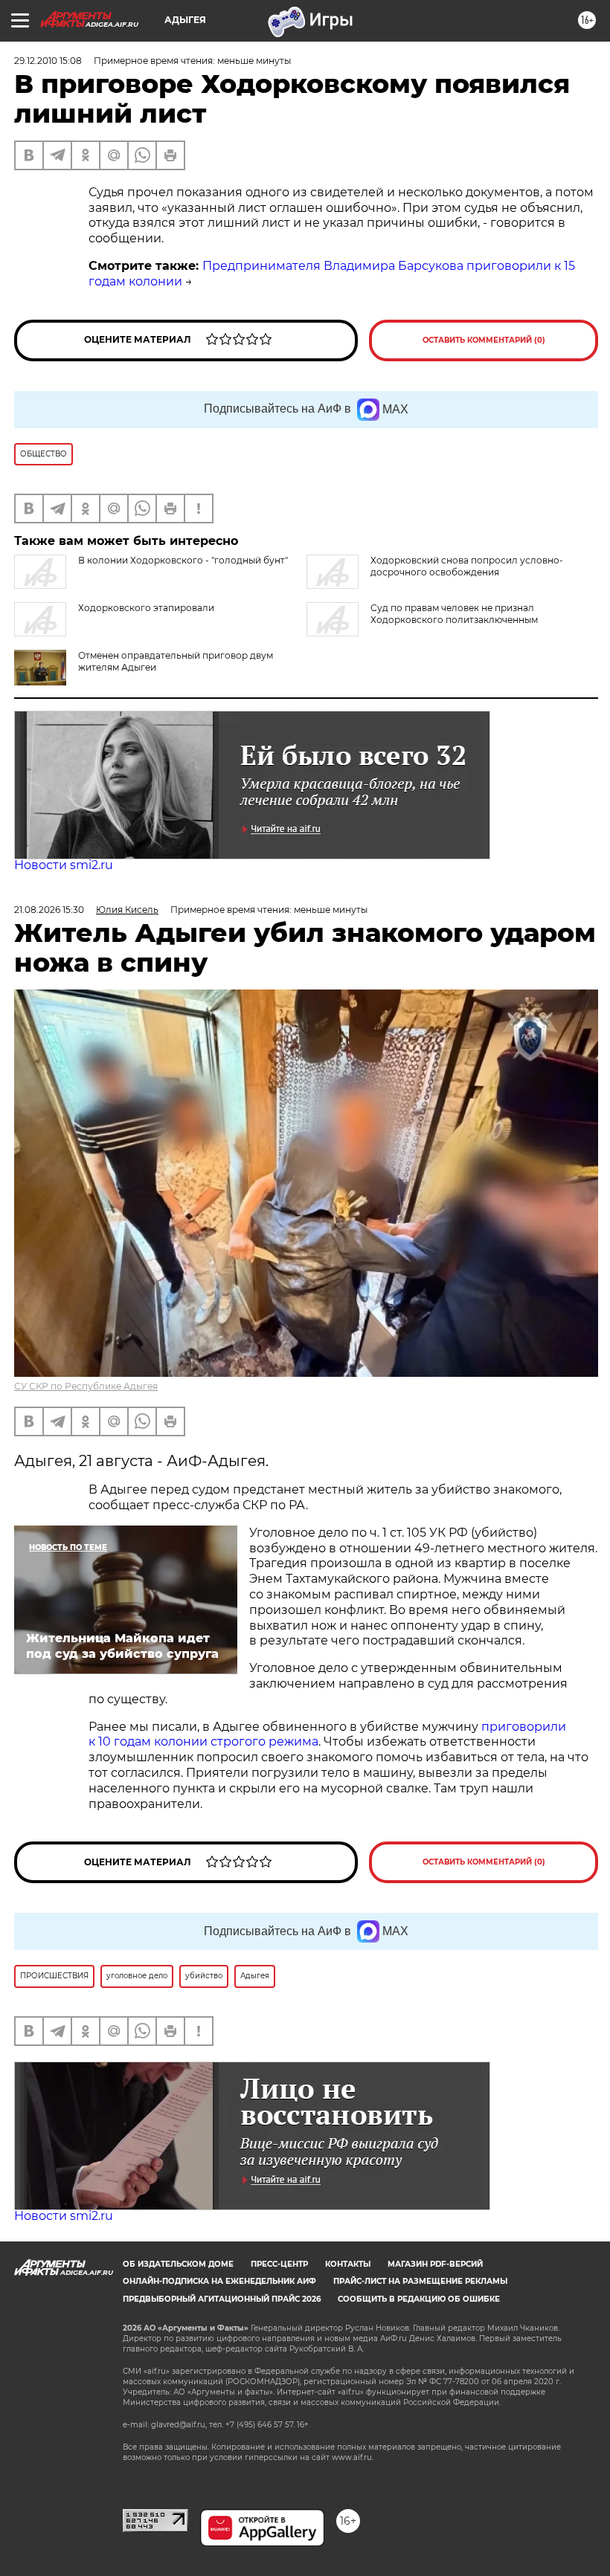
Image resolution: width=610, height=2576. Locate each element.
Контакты (348, 2264)
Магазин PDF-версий (435, 2264)
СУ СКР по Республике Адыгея (86, 1386)
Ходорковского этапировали (146, 608)
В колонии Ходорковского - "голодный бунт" (183, 560)
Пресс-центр (279, 2264)
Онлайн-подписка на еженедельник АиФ (219, 2281)
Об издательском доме (178, 2264)
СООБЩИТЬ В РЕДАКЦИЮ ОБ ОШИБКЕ (419, 2299)
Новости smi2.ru (64, 865)
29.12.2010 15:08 (48, 61)
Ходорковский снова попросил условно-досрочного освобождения (467, 566)
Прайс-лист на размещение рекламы (420, 2281)
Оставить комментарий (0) (484, 340)
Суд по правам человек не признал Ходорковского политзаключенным (454, 614)
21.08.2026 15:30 (49, 910)
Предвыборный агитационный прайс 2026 (222, 2299)
